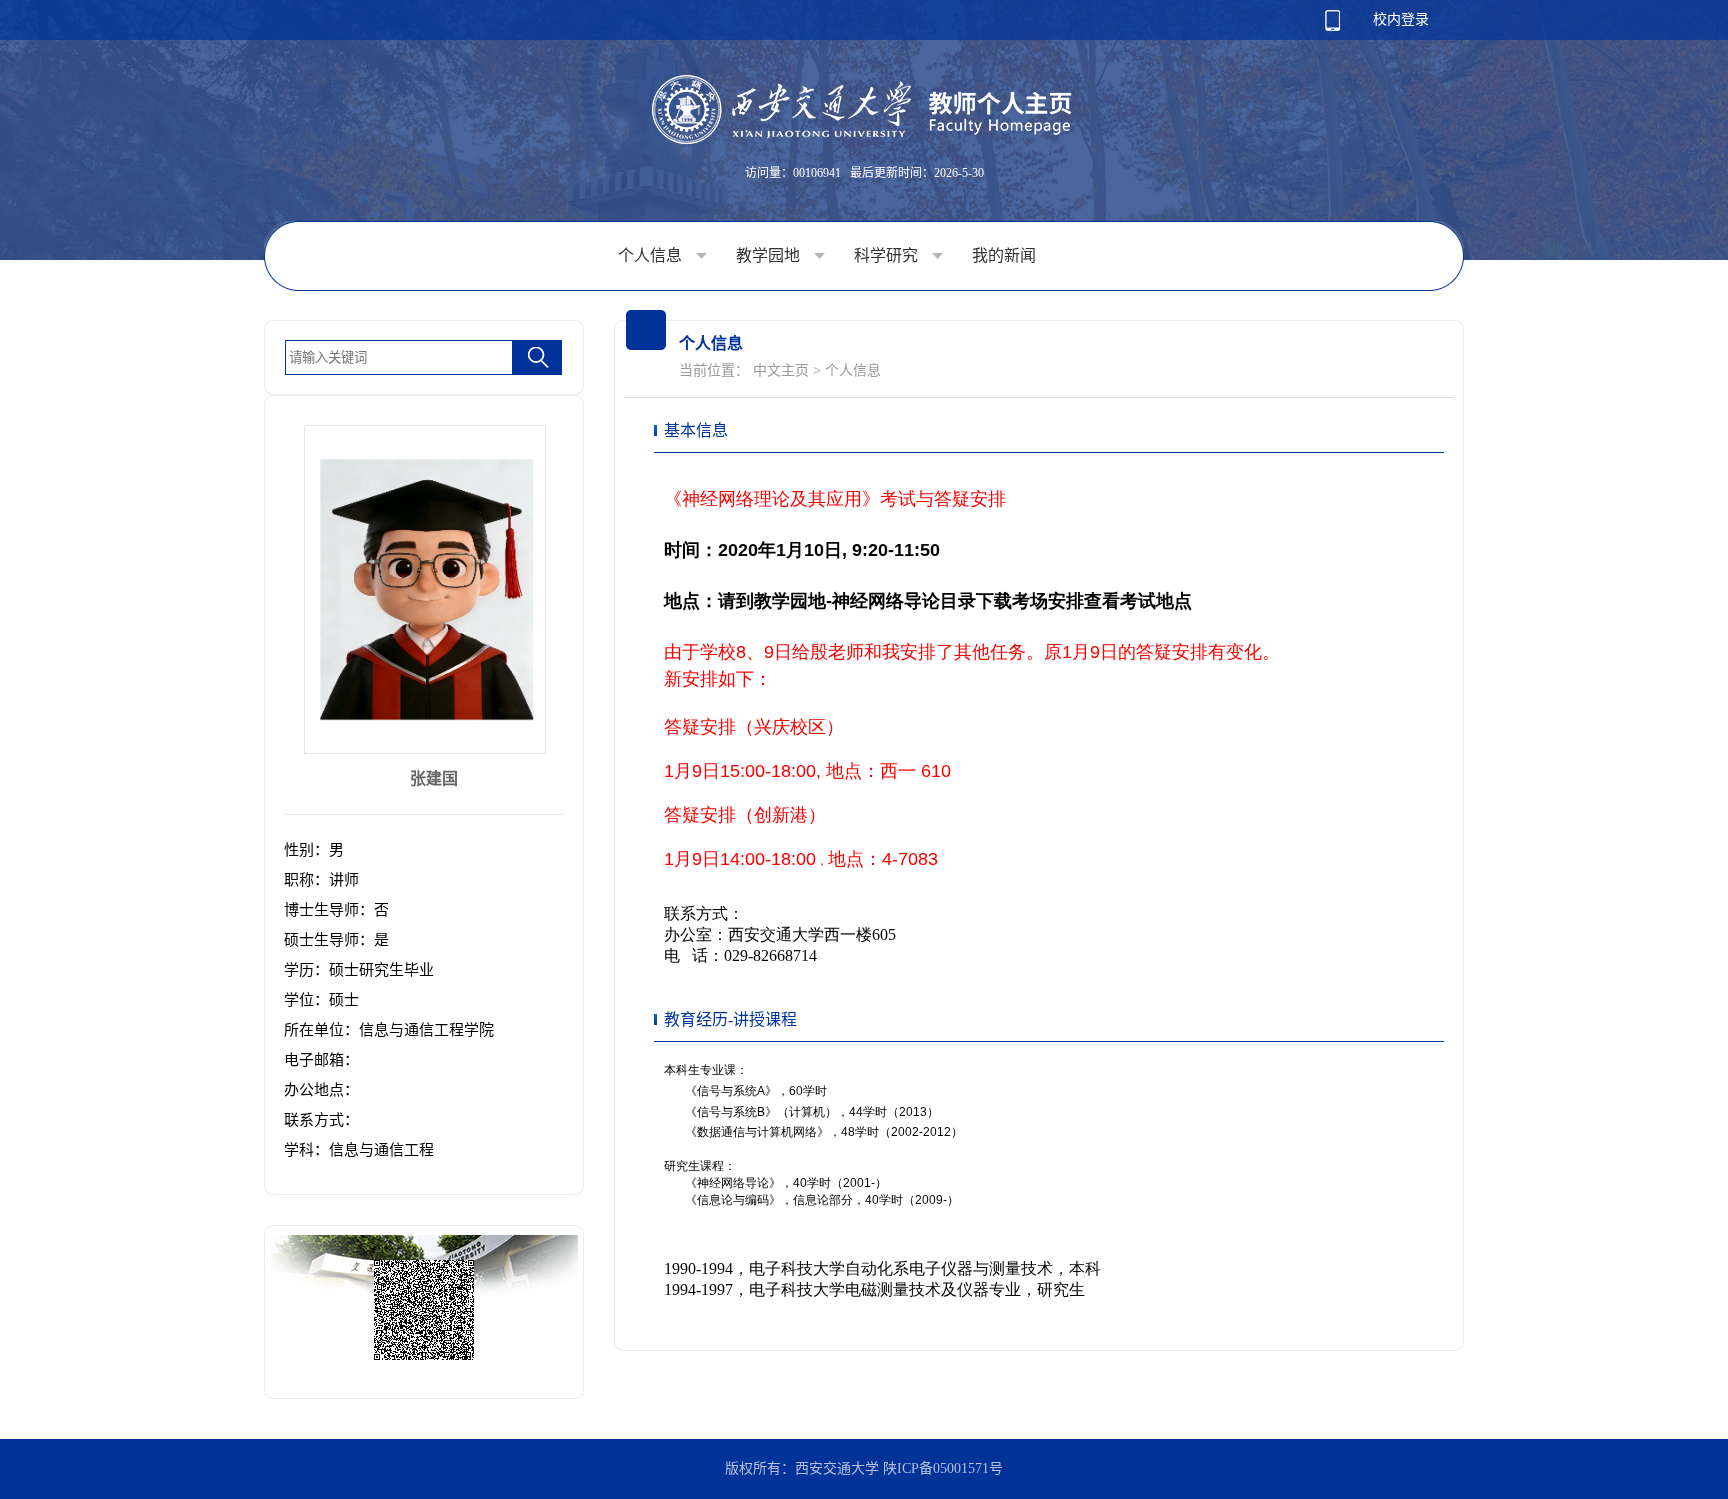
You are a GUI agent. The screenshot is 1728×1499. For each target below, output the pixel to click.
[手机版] (1332, 26)
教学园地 (770, 255)
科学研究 (888, 255)
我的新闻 (1004, 255)
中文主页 (781, 370)
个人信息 (652, 255)
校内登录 (1401, 19)
